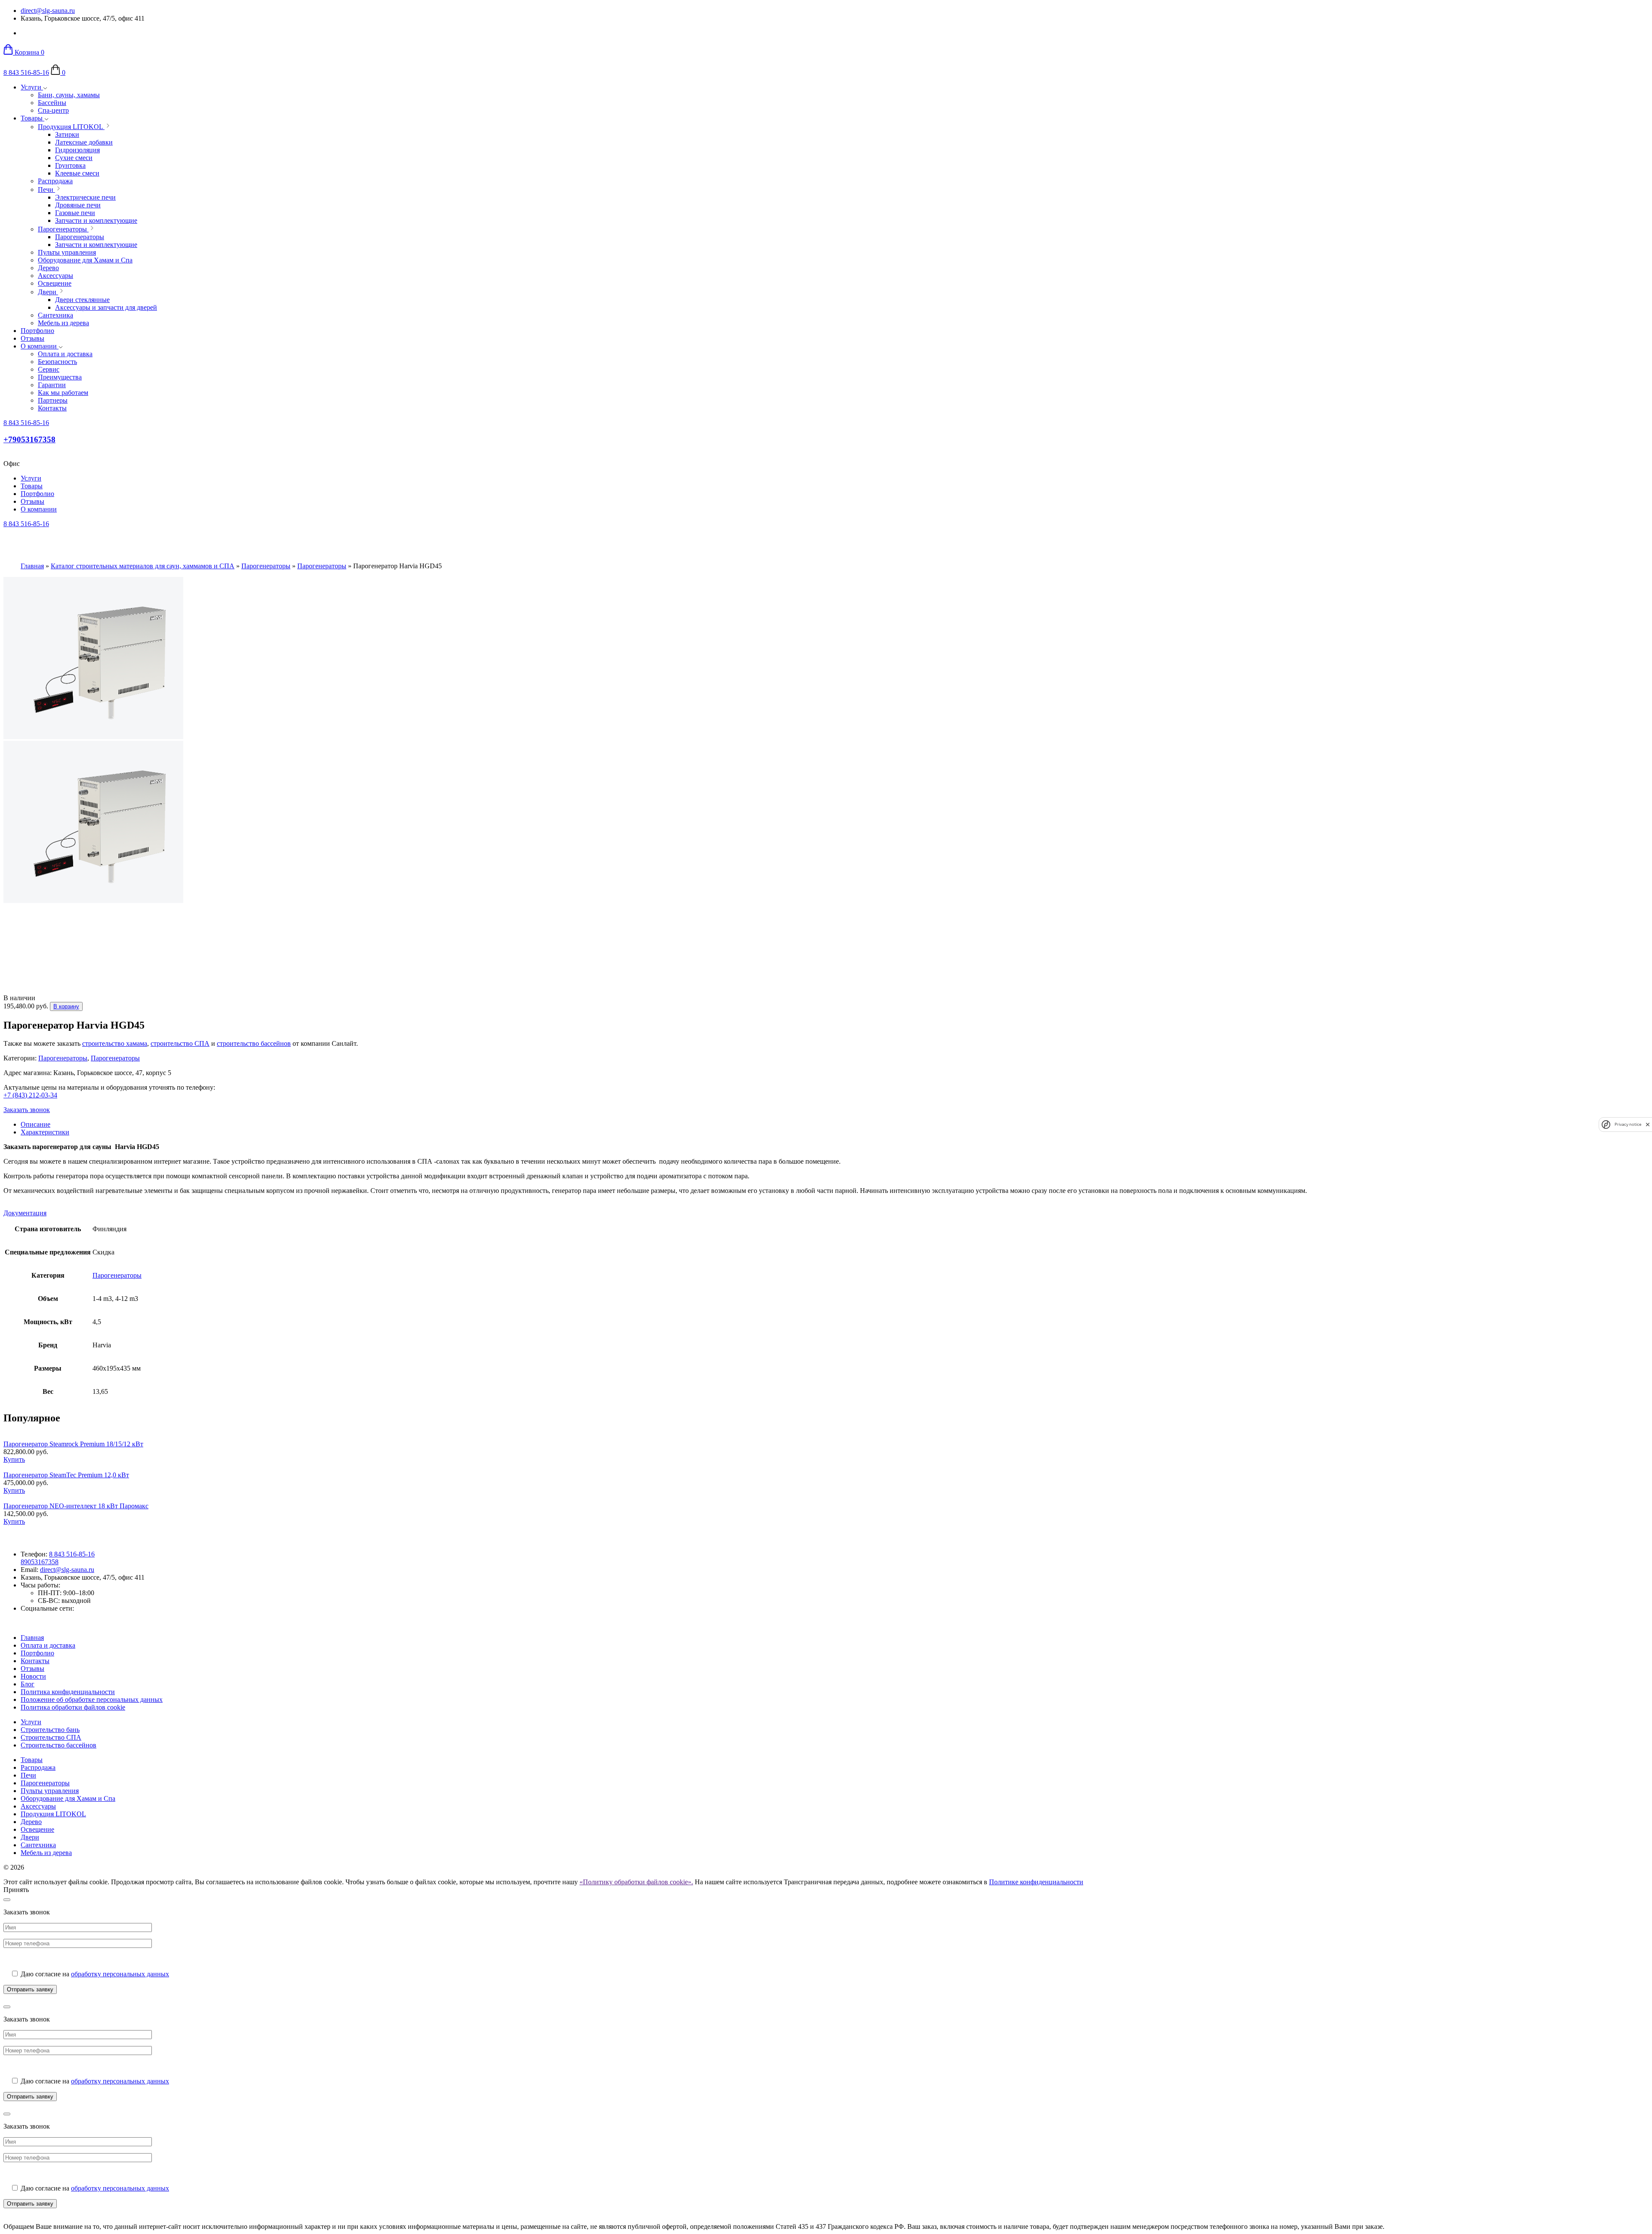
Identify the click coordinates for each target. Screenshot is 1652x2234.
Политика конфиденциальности (68, 1692)
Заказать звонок (27, 1110)
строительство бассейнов (254, 1043)
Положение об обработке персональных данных (92, 1699)
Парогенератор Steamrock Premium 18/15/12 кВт (73, 1444)
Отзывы (32, 338)
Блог (28, 1684)
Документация (25, 1213)
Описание (35, 1124)
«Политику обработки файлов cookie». (636, 1882)
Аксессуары (38, 1806)
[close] (1648, 1124)
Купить (14, 1459)
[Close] (7, 1900)
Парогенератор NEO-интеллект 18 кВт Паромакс (76, 1506)
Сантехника (38, 1845)
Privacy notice (1628, 1124)
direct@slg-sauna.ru (48, 11)
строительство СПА (180, 1043)
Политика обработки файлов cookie (73, 1707)
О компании (40, 346)
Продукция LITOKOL (53, 1814)
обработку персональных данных (120, 1974)
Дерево (31, 1822)
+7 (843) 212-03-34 (30, 1095)
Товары (32, 118)
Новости (33, 1676)
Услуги (32, 87)
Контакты (35, 1661)
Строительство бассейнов (59, 1745)
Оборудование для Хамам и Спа (68, 1798)
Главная (32, 566)
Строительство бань (50, 1730)
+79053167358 (29, 439)
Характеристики (45, 1132)
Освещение (37, 1829)
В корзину (66, 1006)
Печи (28, 1775)
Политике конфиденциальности (1036, 1882)
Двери (30, 1837)
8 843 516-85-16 (26, 72)
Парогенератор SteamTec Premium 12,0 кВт (66, 1475)
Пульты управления (50, 1791)
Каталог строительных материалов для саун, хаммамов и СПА (143, 566)
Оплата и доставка (48, 1645)
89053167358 (40, 1562)
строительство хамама (115, 1043)
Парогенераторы (266, 566)
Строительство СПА (51, 1737)
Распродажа (38, 1767)
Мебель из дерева (46, 1853)
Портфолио (37, 331)
